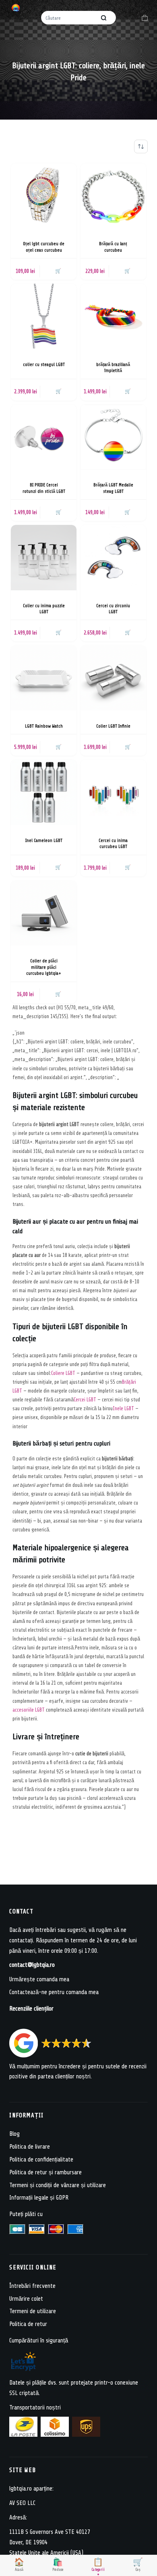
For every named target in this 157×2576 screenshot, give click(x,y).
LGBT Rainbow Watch (44, 726)
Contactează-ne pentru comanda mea (54, 1992)
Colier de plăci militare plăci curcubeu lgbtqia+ (44, 967)
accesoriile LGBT (29, 1710)
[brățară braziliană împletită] (113, 316)
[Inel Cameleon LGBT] (44, 792)
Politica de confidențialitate (41, 2159)
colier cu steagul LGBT (44, 365)
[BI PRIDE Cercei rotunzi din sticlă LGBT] (44, 437)
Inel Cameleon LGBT (44, 841)
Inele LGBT (123, 1408)
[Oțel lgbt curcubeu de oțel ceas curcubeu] (44, 196)
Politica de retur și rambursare (45, 2172)
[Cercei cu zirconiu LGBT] (113, 558)
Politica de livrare (30, 2147)
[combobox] (69, 18)
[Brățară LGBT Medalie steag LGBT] (113, 437)
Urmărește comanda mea (39, 1979)
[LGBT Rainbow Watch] (44, 678)
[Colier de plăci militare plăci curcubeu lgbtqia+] (44, 913)
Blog (14, 2134)
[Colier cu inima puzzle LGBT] (44, 558)
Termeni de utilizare (33, 2311)
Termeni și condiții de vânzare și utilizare (58, 2185)
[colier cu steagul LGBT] (44, 316)
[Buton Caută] (104, 18)
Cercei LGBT (85, 1400)
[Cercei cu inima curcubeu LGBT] (113, 792)
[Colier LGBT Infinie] (113, 678)
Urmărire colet (26, 2298)
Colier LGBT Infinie (113, 726)
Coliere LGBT (63, 1373)
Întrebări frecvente (32, 2286)
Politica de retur (28, 2324)
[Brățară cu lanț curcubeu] (113, 196)
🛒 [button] (58, 271)
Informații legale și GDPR (39, 2198)
